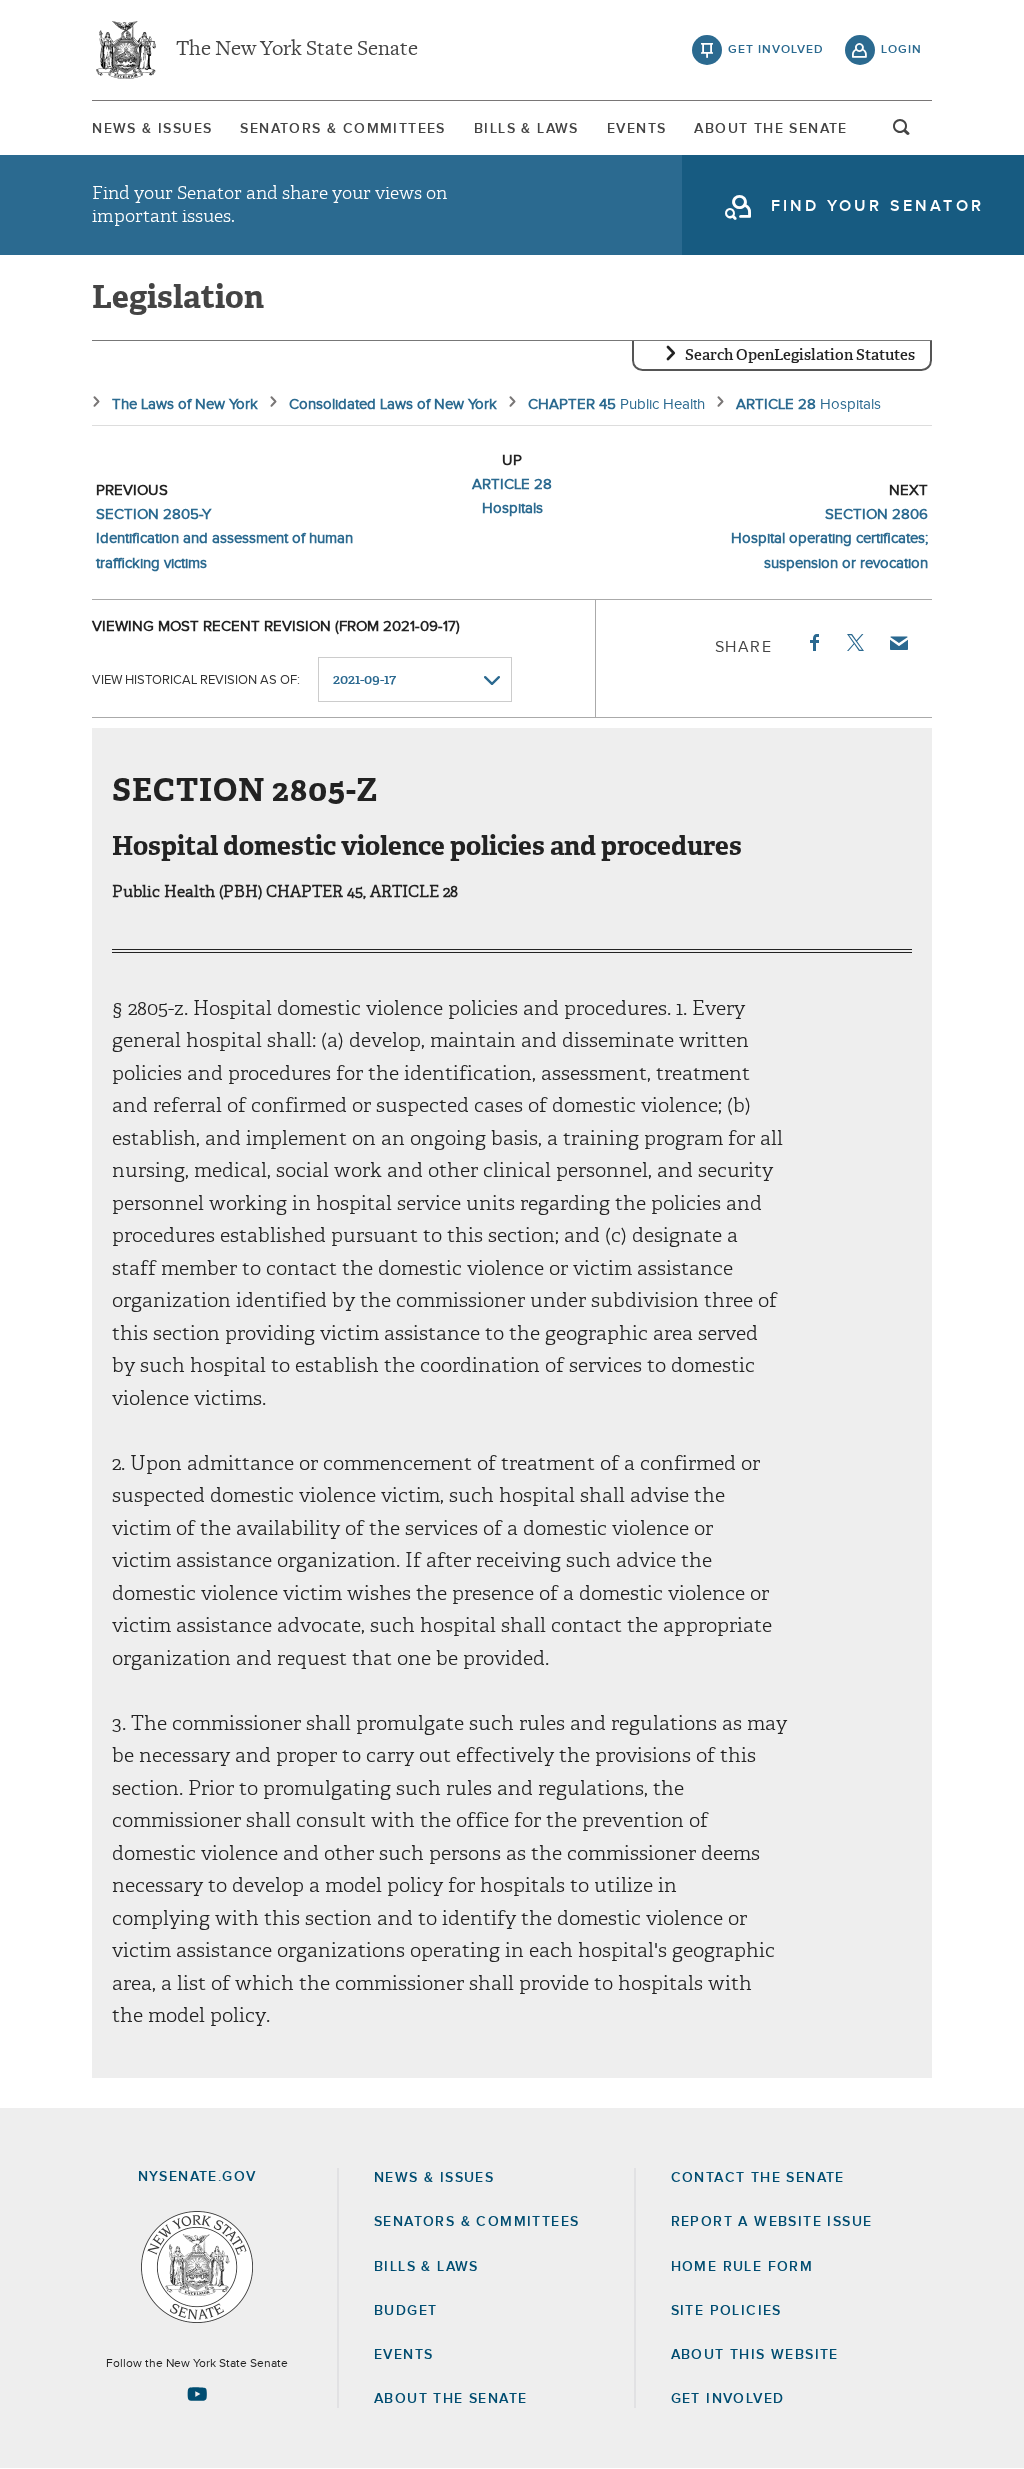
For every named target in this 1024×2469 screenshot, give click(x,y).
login (901, 50)
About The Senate (770, 129)
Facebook (813, 643)
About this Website (755, 2355)
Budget (405, 2311)
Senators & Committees (342, 129)
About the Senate (450, 2399)
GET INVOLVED (728, 2399)
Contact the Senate (758, 2178)
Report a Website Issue (772, 2222)
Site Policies (726, 2311)
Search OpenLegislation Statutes (800, 355)
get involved (776, 50)
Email (898, 643)
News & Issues (152, 129)
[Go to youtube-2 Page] (197, 2394)
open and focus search (902, 133)
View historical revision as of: (196, 680)
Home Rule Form (742, 2267)
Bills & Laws (526, 129)
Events (636, 129)
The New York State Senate (297, 50)
